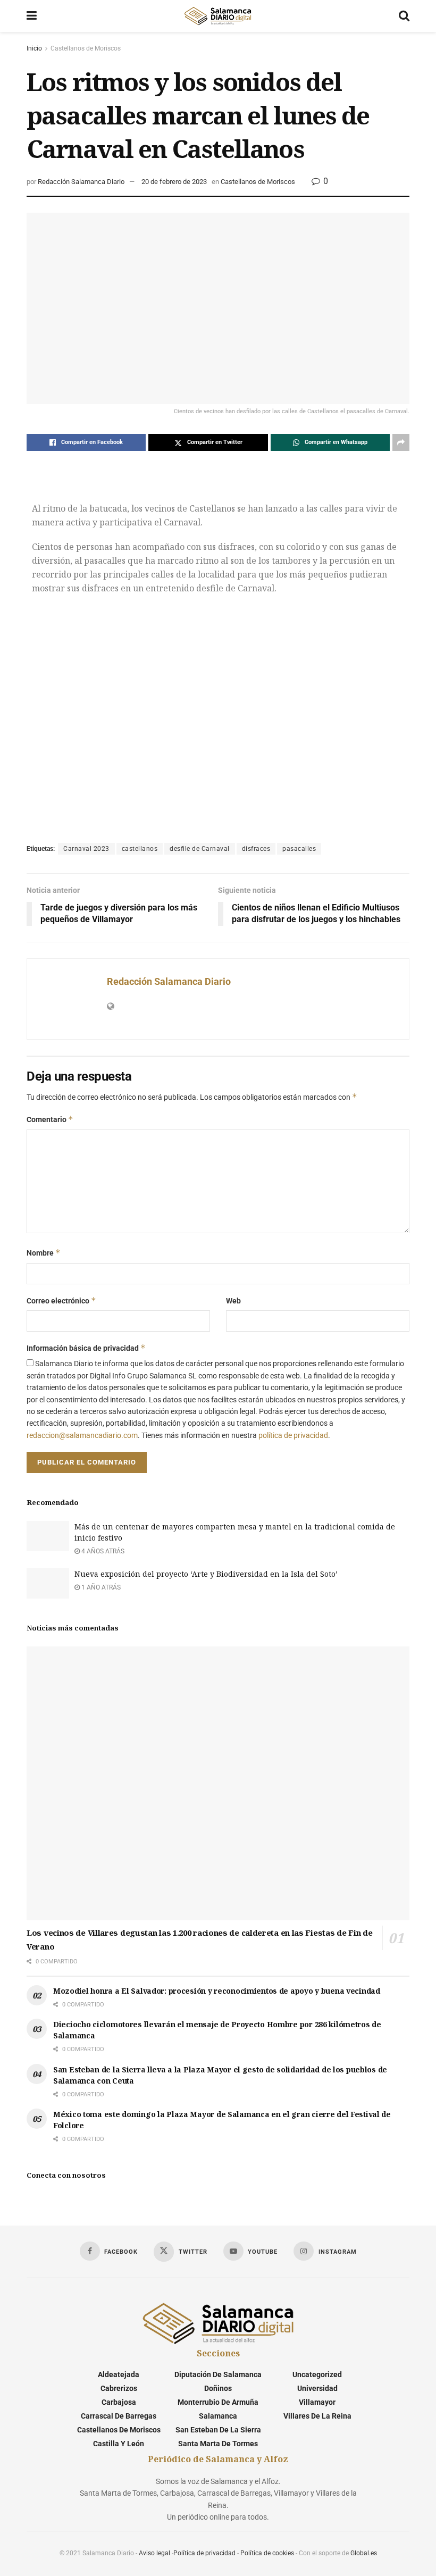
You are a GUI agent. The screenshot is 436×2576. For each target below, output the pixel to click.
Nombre (44, 1253)
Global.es (364, 2553)
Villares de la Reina (317, 2416)
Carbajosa (119, 2402)
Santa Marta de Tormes (218, 2444)
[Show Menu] (32, 16)
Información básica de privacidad (86, 1348)
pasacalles (299, 849)
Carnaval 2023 (86, 849)
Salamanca (218, 2416)
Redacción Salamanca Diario (81, 182)
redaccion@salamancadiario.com (82, 1435)
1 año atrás (100, 1587)
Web (233, 1301)
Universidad (317, 2388)
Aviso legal (154, 2553)
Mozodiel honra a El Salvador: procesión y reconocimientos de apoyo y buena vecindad (217, 1991)
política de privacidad (293, 1435)
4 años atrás (102, 1551)
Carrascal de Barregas (119, 2416)
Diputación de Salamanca (218, 2374)
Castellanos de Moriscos (86, 48)
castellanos (140, 849)
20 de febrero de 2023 (174, 182)
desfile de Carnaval (200, 849)
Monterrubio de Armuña (218, 2402)
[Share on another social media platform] (401, 442)
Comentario (50, 1119)
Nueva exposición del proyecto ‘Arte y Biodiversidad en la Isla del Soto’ (206, 1574)
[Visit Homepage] (217, 16)
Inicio (34, 48)
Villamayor (317, 2402)
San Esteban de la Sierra (218, 2430)
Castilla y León (119, 2444)
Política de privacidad (204, 2553)
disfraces (256, 849)
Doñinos (218, 2388)
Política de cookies (267, 2553)
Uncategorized (317, 2374)
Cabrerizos (119, 2388)
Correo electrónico (61, 1300)
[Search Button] (404, 16)
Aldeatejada (119, 2374)
